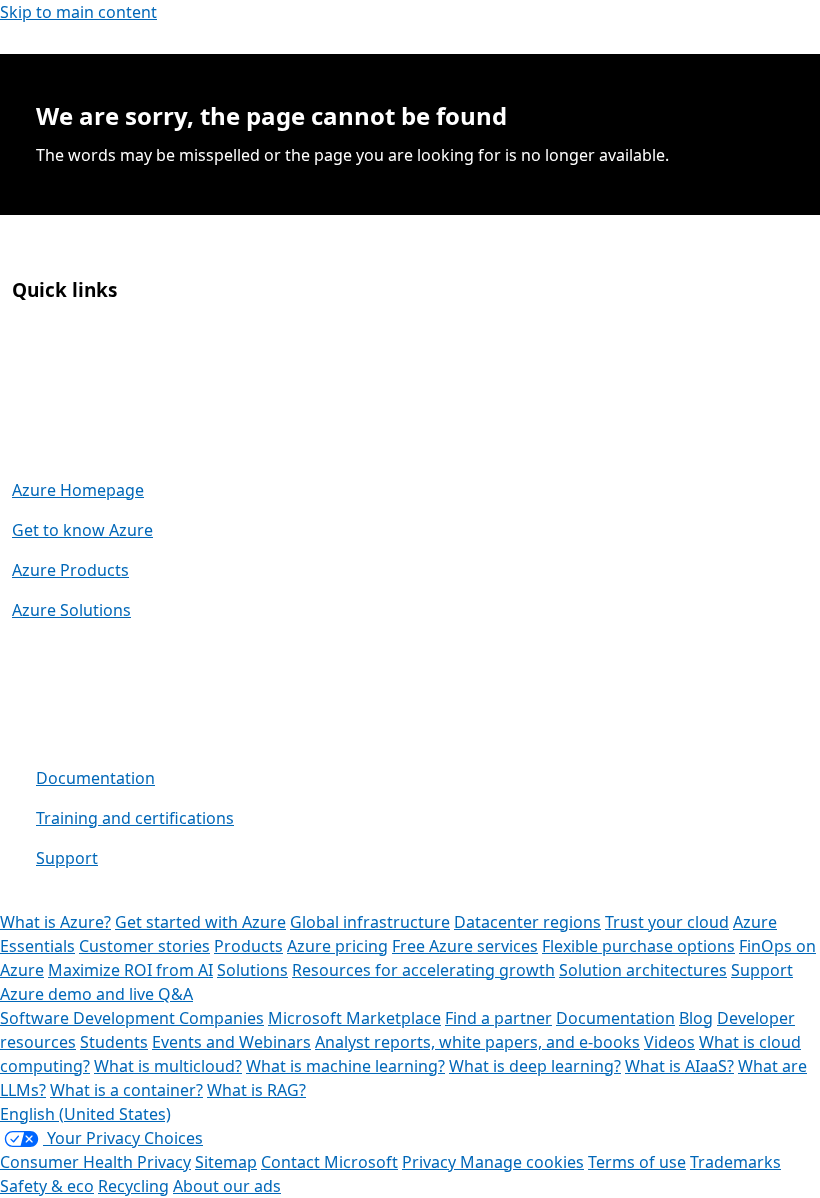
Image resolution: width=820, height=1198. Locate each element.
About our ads (227, 1186)
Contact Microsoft (329, 1162)
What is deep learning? (535, 1066)
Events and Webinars (231, 1042)
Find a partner (498, 1018)
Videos (669, 1042)
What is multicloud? (168, 1066)
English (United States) (85, 1114)
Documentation (95, 778)
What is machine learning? (345, 1066)
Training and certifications (135, 818)
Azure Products (70, 570)
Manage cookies (522, 1162)
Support (67, 858)
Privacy (431, 1162)
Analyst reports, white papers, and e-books (477, 1042)
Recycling (133, 1186)
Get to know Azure (82, 530)
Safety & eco (47, 1186)
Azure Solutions (71, 610)
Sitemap (226, 1162)
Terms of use (637, 1162)
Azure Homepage (78, 490)
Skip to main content (78, 12)
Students (114, 1042)
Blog (696, 1018)
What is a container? (126, 1090)
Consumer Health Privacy (95, 1162)
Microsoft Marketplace (354, 1018)
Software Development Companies (132, 1018)
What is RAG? (256, 1090)
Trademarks (735, 1162)
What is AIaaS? (679, 1066)
